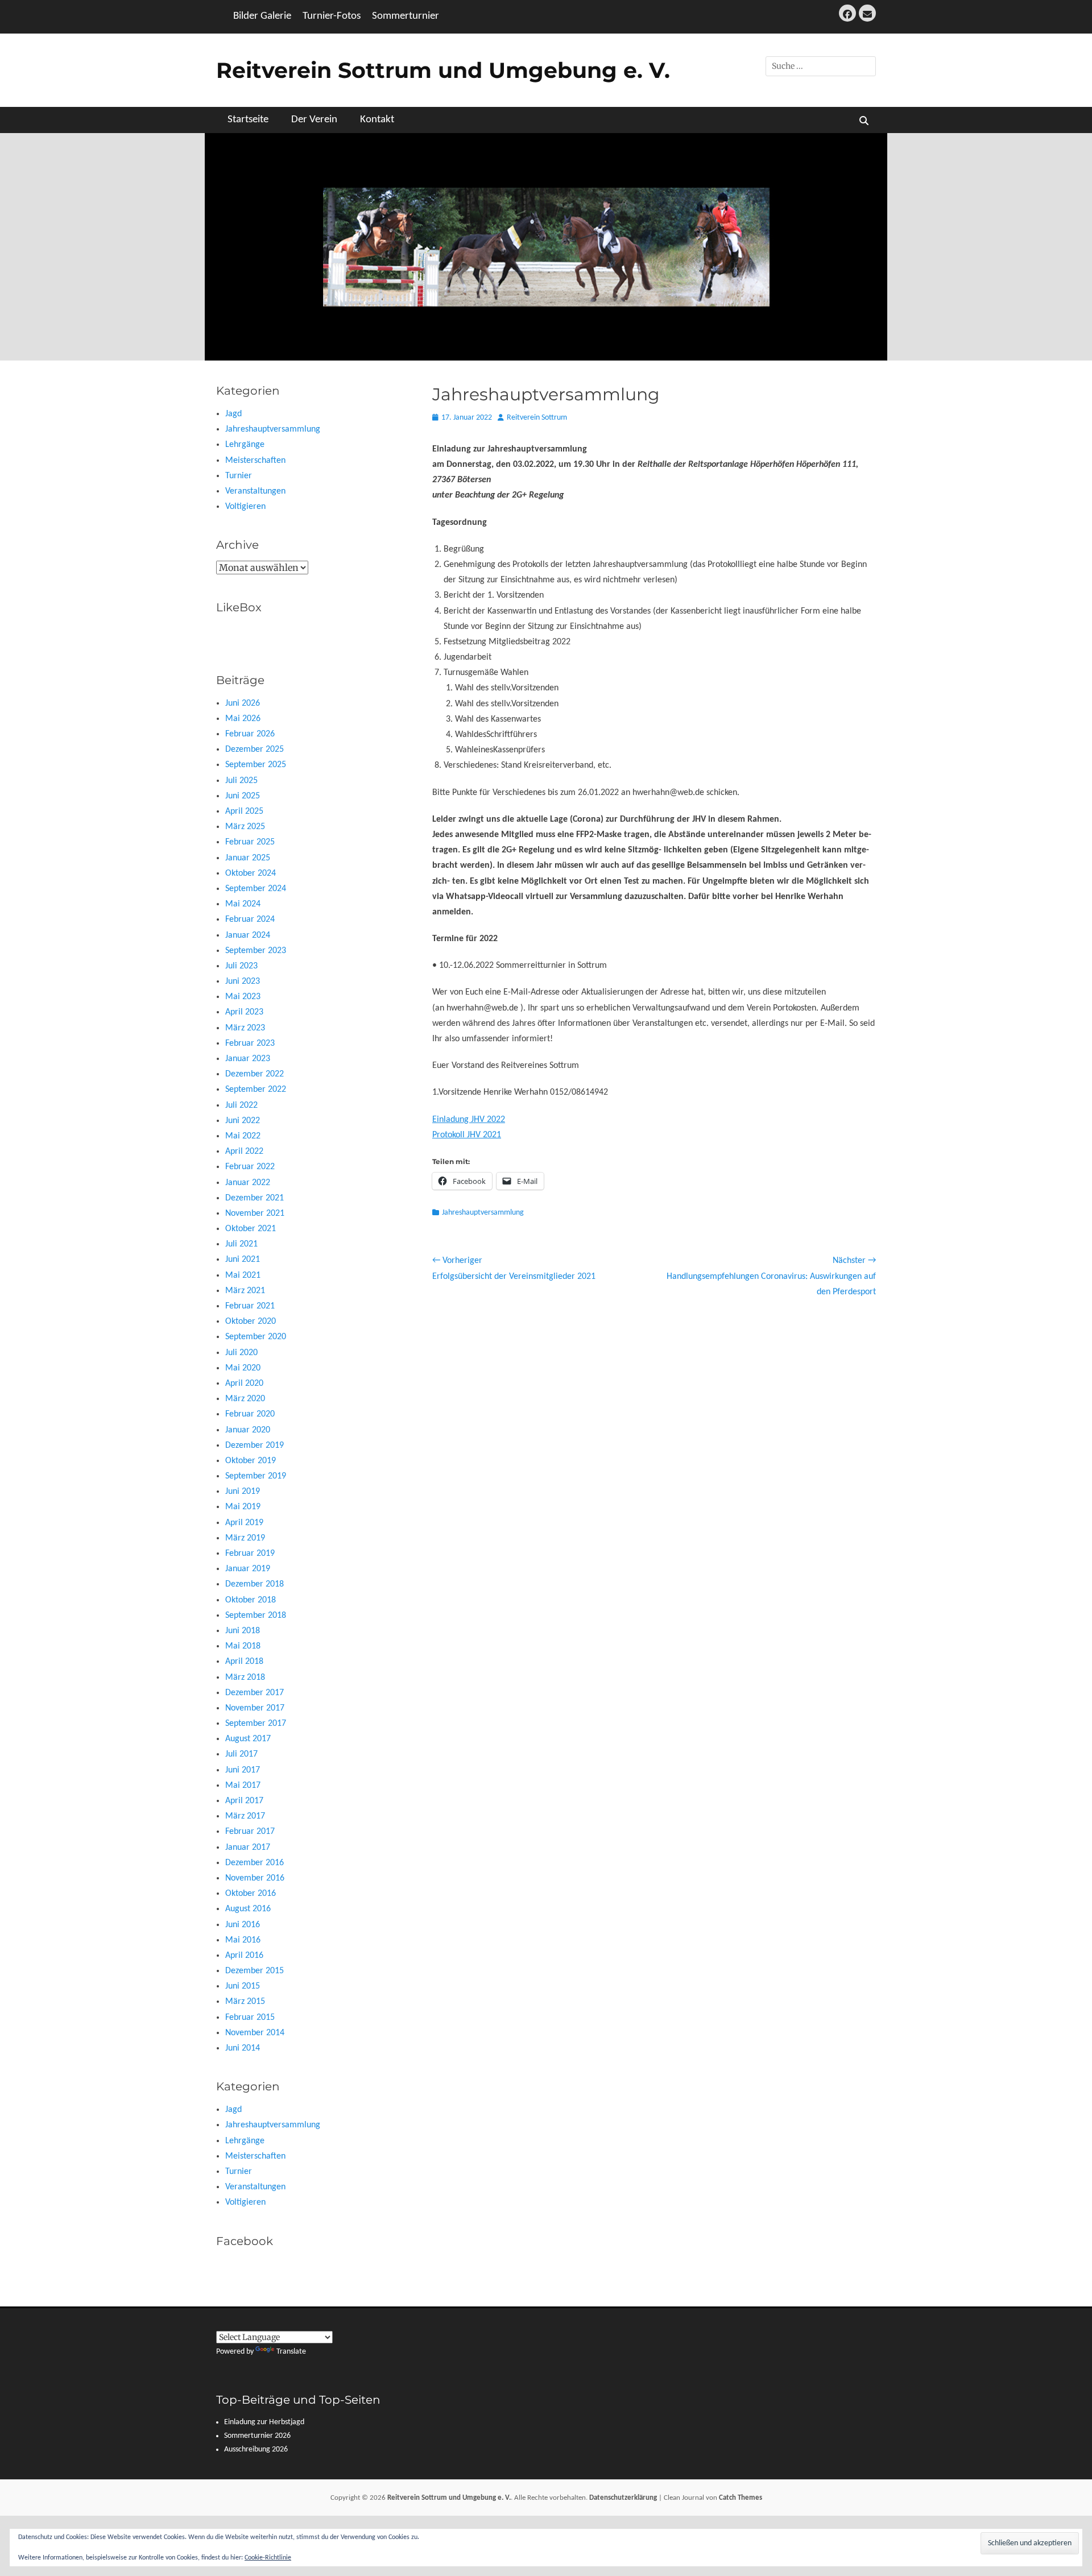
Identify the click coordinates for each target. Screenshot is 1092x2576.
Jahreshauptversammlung (483, 1213)
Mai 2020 (243, 1368)
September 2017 (256, 1724)
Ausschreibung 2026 (256, 2449)
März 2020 (245, 1399)
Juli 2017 (241, 1754)
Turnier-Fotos (332, 16)
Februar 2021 (250, 1306)
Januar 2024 (248, 935)
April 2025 (244, 811)
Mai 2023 (243, 997)
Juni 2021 (243, 1260)
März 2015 (245, 2002)
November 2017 (255, 1708)
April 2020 (244, 1384)
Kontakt (377, 120)
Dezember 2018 (255, 1584)
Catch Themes (741, 2498)
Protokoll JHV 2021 (467, 1135)
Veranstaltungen (255, 491)
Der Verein (314, 120)
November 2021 (255, 1214)
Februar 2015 (250, 2018)
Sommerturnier (406, 16)
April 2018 (244, 1662)
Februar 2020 (250, 1414)
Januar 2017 (248, 1848)
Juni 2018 (243, 1631)
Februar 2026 (250, 734)
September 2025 (256, 765)
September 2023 (256, 951)
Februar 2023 (250, 1043)
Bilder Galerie (262, 16)
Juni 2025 (243, 796)
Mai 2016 (243, 1940)
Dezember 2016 (255, 1863)
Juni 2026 (243, 703)
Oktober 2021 (251, 1229)
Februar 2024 (250, 920)
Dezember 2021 (255, 1198)
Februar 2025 (250, 842)
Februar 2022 (250, 1167)
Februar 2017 (250, 1832)
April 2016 (244, 1956)
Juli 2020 (241, 1353)
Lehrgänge (245, 445)
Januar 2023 (248, 1059)
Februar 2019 (250, 1554)
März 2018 (245, 1678)
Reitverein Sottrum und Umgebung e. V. (443, 70)
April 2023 (244, 1012)
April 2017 (244, 1801)
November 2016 (255, 1878)
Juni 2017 (243, 1770)
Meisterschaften (255, 461)
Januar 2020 (248, 1430)
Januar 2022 (248, 1183)
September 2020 (256, 1337)
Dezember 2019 (255, 1446)
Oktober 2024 (251, 873)
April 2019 (244, 1523)
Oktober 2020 (251, 1322)
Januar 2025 (248, 858)
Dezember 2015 (255, 1971)
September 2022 (256, 1090)
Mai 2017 (243, 1786)
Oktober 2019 (251, 1461)
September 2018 (256, 1616)
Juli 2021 (241, 1244)
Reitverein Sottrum (537, 418)
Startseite (248, 120)
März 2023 (245, 1028)
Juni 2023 (243, 981)
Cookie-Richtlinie (268, 2558)
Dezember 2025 (255, 749)
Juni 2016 (243, 1925)
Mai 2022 (243, 1136)
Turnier (239, 476)
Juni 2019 (243, 1492)
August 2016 (248, 1909)
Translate (291, 2352)
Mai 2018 (243, 1646)
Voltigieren (245, 507)
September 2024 (256, 889)
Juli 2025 (241, 781)
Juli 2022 (241, 1105)
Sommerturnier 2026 (257, 2436)
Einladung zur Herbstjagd (264, 2422)
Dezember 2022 (255, 1074)
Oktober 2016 (251, 1894)
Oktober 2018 (251, 1600)
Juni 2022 (243, 1121)
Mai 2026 (243, 719)
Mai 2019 (243, 1507)
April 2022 (244, 1152)
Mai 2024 (243, 904)
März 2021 (245, 1291)
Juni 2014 (243, 2048)
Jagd (233, 414)
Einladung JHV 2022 (469, 1120)
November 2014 (255, 2033)
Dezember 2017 (255, 1693)
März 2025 (245, 827)
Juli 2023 (241, 966)
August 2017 (248, 1739)
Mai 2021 (243, 1275)
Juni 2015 (243, 1986)
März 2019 (245, 1538)
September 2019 (256, 1476)
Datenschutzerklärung (623, 2498)
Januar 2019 (248, 1569)
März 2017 (245, 1816)
